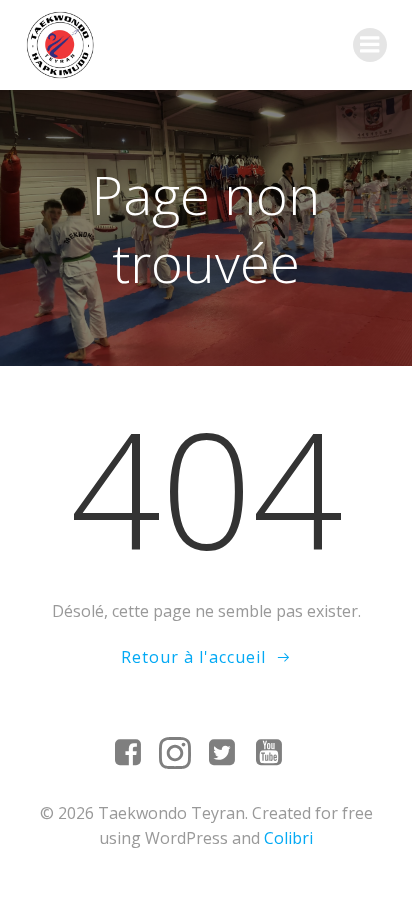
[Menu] (370, 45)
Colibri (288, 838)
